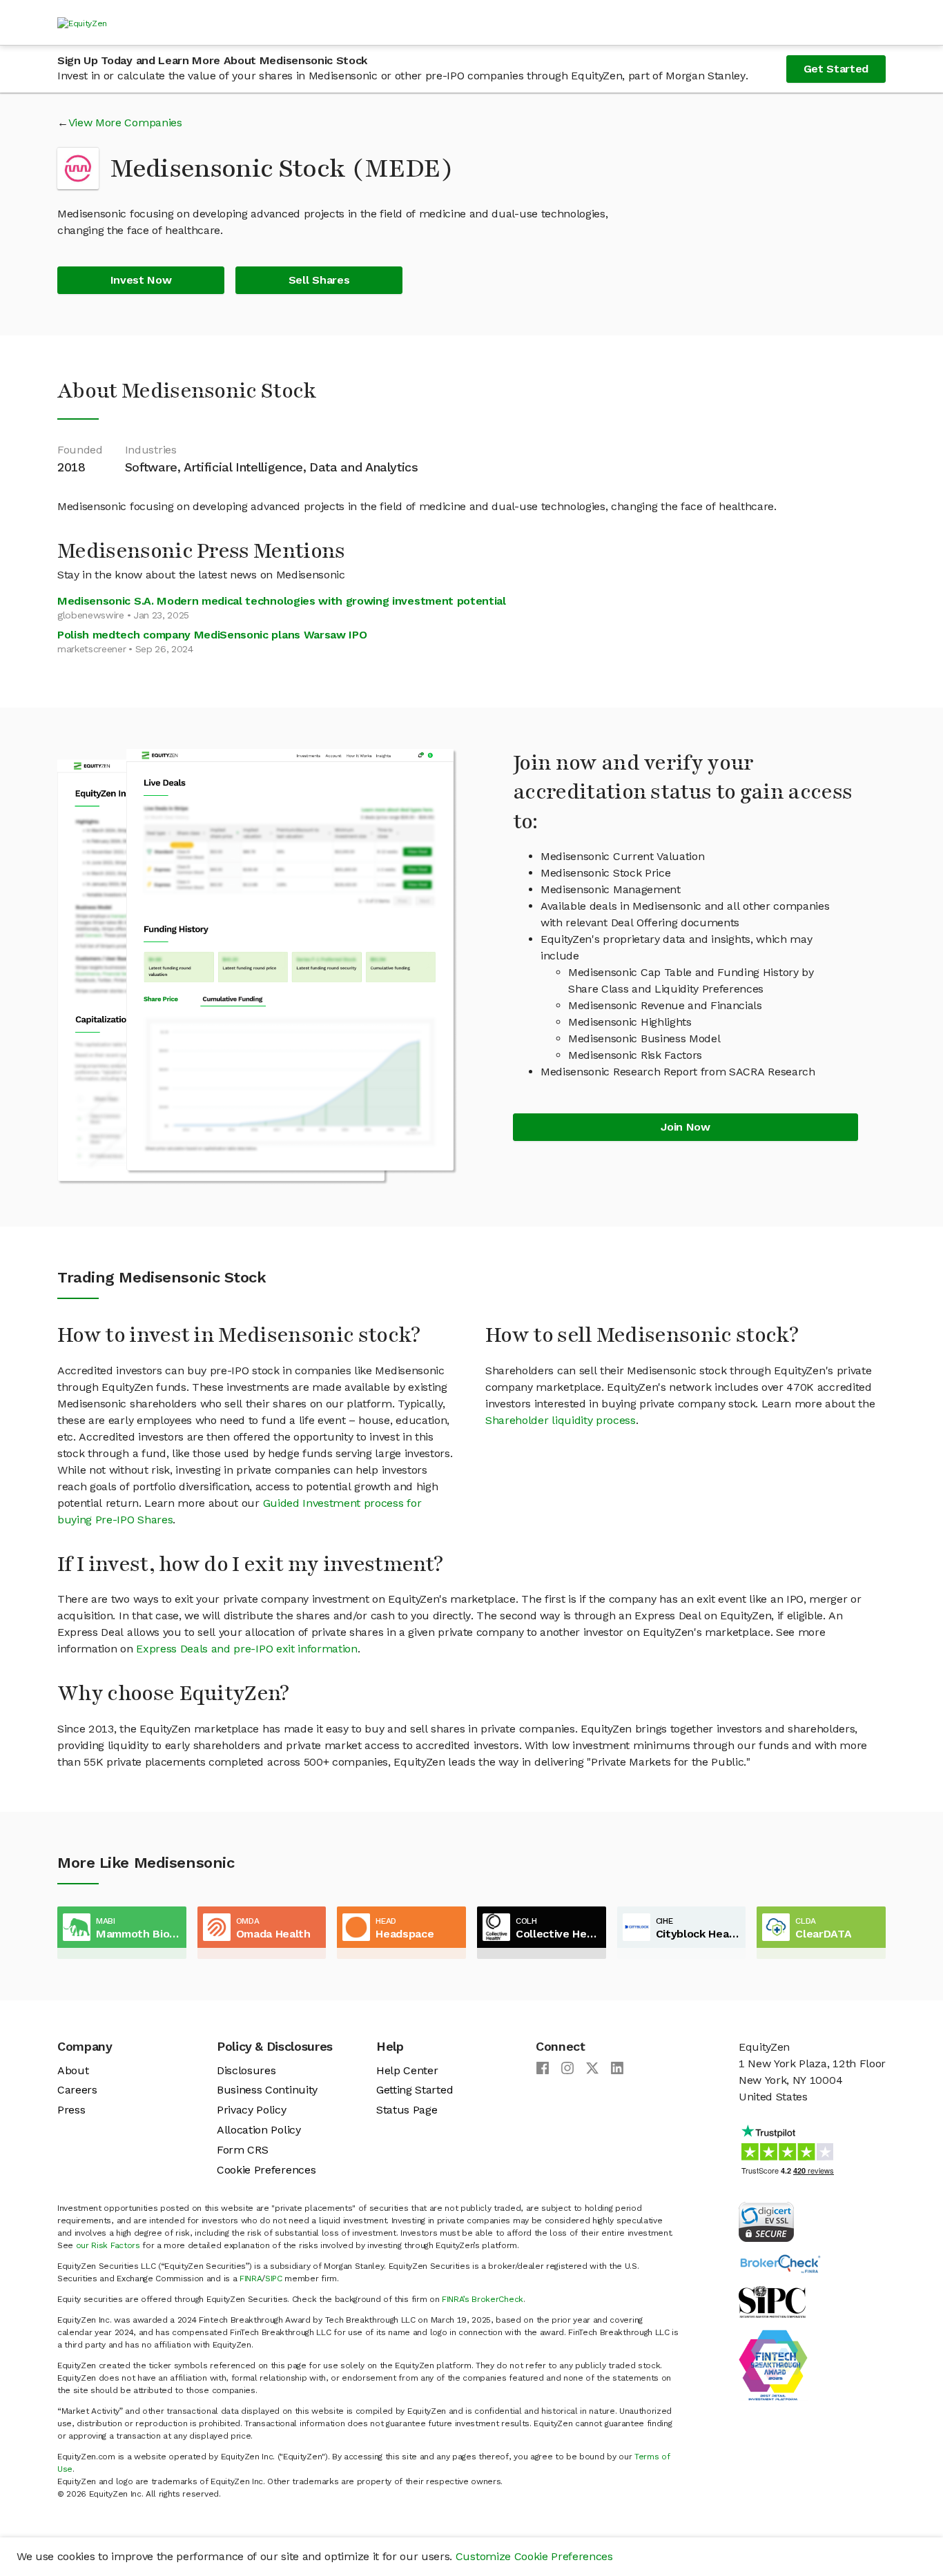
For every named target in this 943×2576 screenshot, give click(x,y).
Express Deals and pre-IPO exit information (247, 1649)
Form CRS (242, 2150)
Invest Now (141, 280)
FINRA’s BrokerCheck (483, 2299)
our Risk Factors (108, 2245)
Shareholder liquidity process (561, 1420)
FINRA (251, 2279)
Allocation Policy (259, 2130)
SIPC (274, 2279)
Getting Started (415, 2090)
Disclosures (246, 2070)
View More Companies (125, 123)
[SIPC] (772, 2301)
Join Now (685, 1127)
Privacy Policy (252, 2110)
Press (71, 2110)
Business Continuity (267, 2090)
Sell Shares (319, 280)
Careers (77, 2090)
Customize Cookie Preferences (534, 2556)
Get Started (836, 69)
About (73, 2070)
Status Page (407, 2110)
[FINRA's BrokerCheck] (780, 2263)
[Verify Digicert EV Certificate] (766, 2221)
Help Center (407, 2070)
